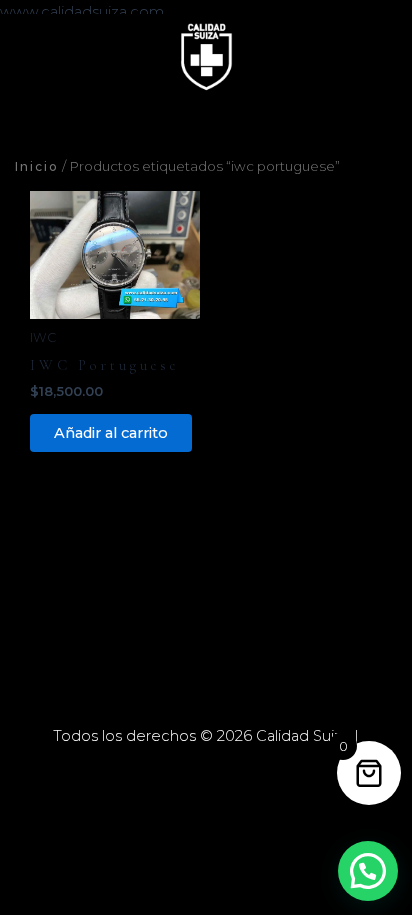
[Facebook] (176, 771)
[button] (368, 871)
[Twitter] (206, 771)
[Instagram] (236, 771)
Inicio (37, 166)
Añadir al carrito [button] (111, 433)
